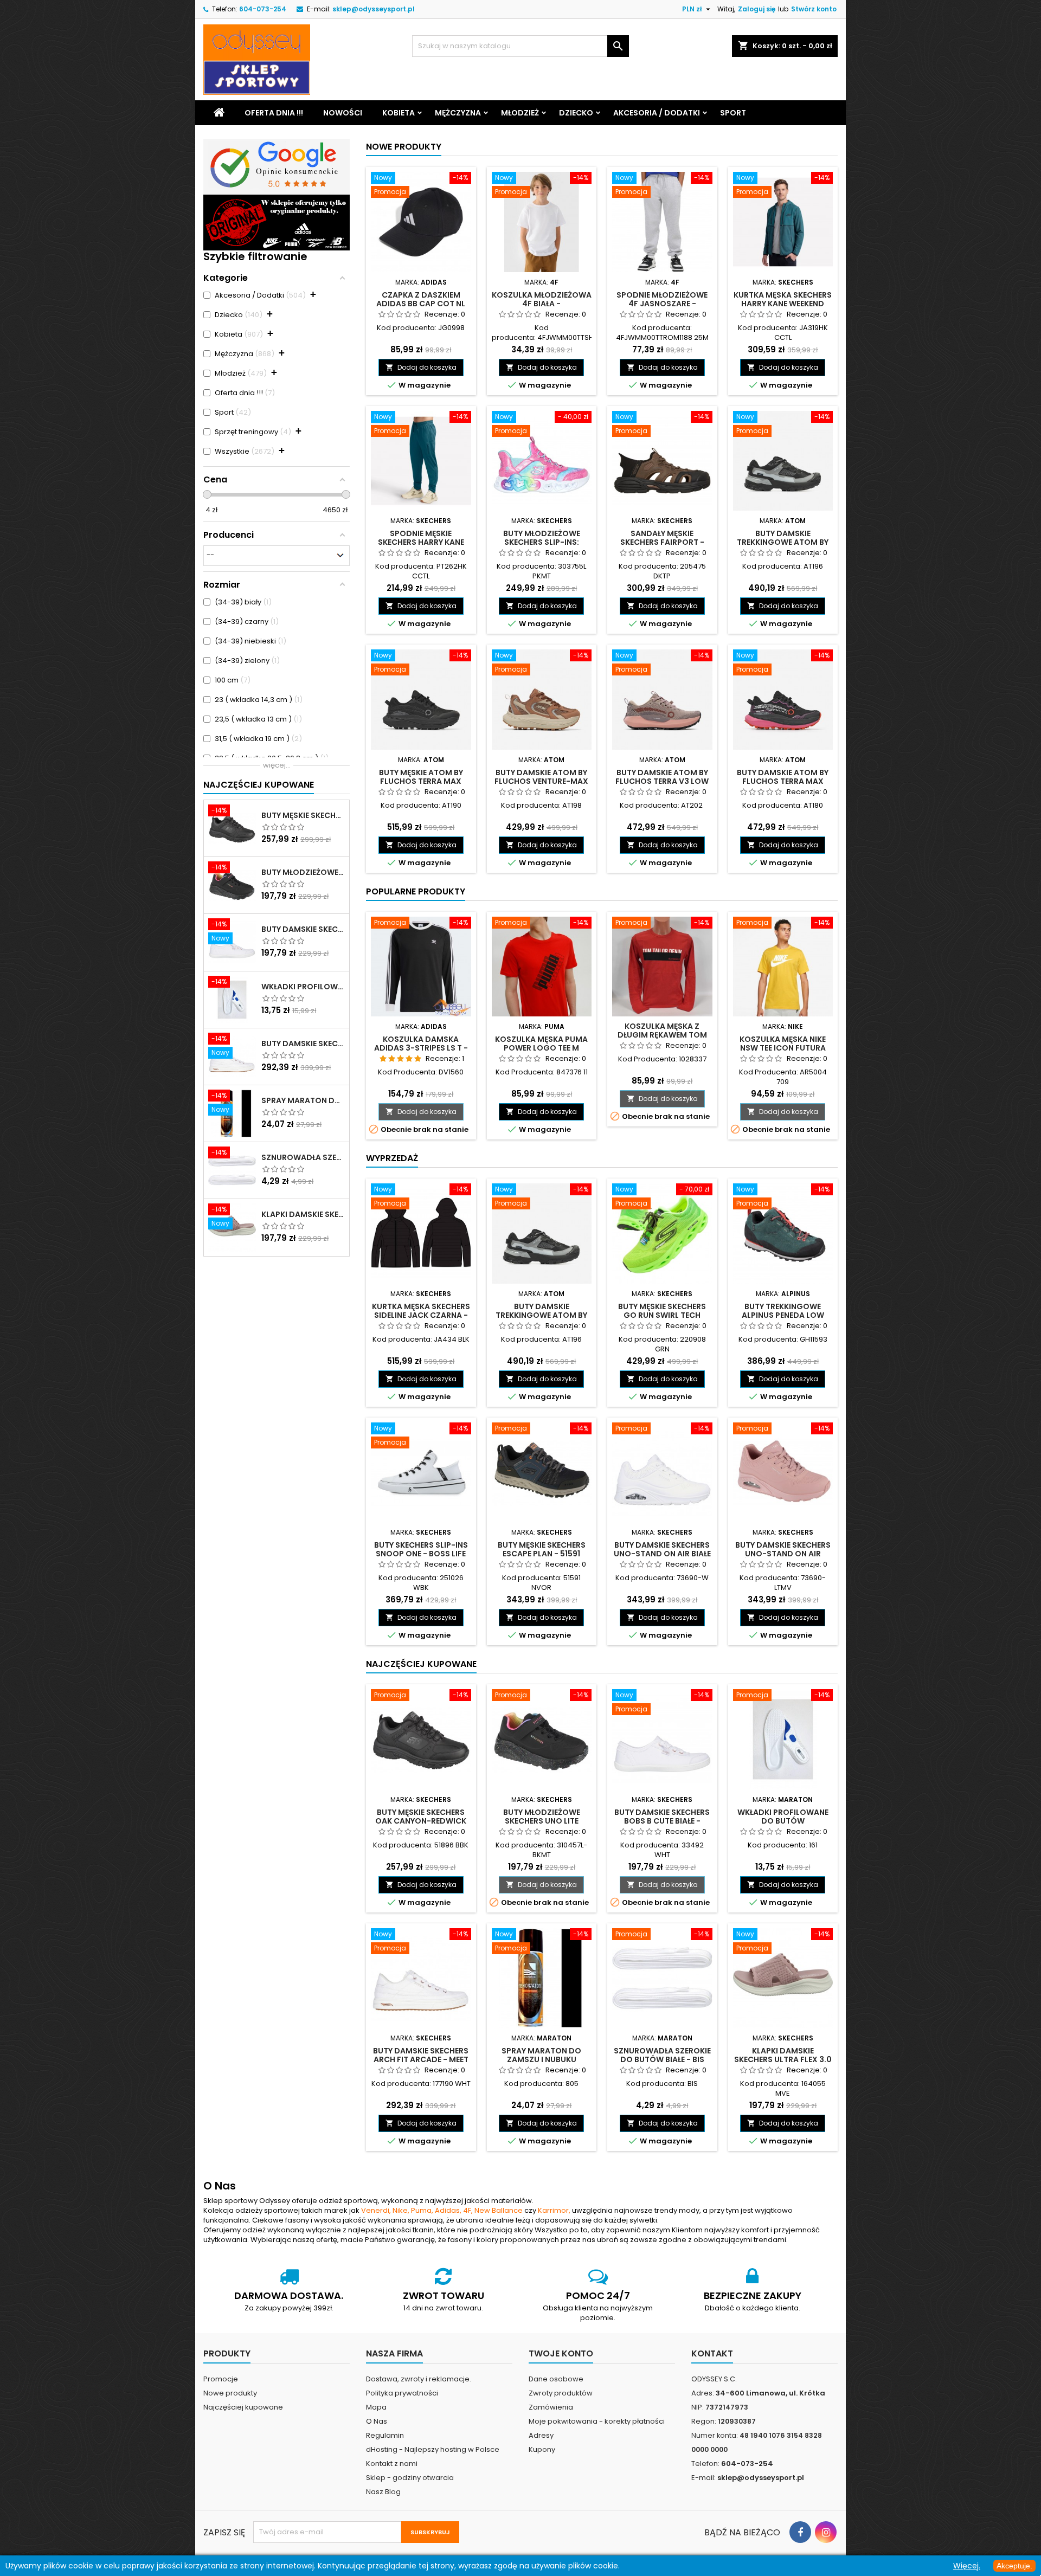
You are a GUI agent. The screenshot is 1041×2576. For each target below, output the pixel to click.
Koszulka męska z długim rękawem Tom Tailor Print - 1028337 (662, 1035)
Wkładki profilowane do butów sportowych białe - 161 (303, 987)
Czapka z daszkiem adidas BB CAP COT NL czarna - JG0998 (421, 304)
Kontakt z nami (392, 2464)
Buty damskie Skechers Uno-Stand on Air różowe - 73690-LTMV (783, 1554)
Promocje (221, 2379)
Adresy (541, 2435)
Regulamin (385, 2435)
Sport (733, 113)
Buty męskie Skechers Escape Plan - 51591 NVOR (542, 1554)
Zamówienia (551, 2407)
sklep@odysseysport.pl (374, 9)
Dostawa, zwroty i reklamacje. (419, 2379)
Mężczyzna (458, 113)
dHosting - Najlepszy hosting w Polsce (433, 2449)
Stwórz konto (814, 9)
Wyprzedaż (392, 1158)
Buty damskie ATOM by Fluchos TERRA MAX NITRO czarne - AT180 (783, 781)
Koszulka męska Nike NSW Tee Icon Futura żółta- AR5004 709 (783, 1048)
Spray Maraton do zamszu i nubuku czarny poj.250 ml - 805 (303, 1100)
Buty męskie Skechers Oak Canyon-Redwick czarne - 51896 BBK (303, 815)
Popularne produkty (416, 891)
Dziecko (576, 113)
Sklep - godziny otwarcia (410, 2478)
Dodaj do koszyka (421, 367)
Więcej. (967, 2566)
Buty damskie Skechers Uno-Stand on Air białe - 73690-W (662, 1554)
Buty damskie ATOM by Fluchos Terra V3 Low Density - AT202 (662, 781)
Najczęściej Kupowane (259, 785)
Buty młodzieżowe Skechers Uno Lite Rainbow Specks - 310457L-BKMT (303, 872)
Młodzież (520, 113)
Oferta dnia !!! (274, 113)
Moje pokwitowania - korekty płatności (597, 2421)
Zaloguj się (757, 9)
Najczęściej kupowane (243, 2407)
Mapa (376, 2407)
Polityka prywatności (402, 2393)
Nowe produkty (404, 147)
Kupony (542, 2449)
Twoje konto (561, 2353)
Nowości (343, 113)
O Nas (377, 2421)
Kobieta (399, 113)
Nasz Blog (383, 2492)
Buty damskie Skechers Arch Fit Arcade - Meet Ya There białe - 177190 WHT (303, 1044)
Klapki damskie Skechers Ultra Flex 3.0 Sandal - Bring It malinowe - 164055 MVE (303, 1214)
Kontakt (712, 2353)
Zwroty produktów (561, 2393)
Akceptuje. (1014, 2566)
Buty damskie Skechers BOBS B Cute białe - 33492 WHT (303, 929)
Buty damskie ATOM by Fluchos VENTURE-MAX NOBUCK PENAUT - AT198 (541, 781)
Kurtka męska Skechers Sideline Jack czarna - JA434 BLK (421, 1315)
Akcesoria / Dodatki (657, 113)
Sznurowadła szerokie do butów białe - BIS (303, 1157)
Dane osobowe (556, 2379)
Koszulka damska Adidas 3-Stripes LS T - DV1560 (421, 1048)
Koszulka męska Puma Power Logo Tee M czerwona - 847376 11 (541, 1048)
